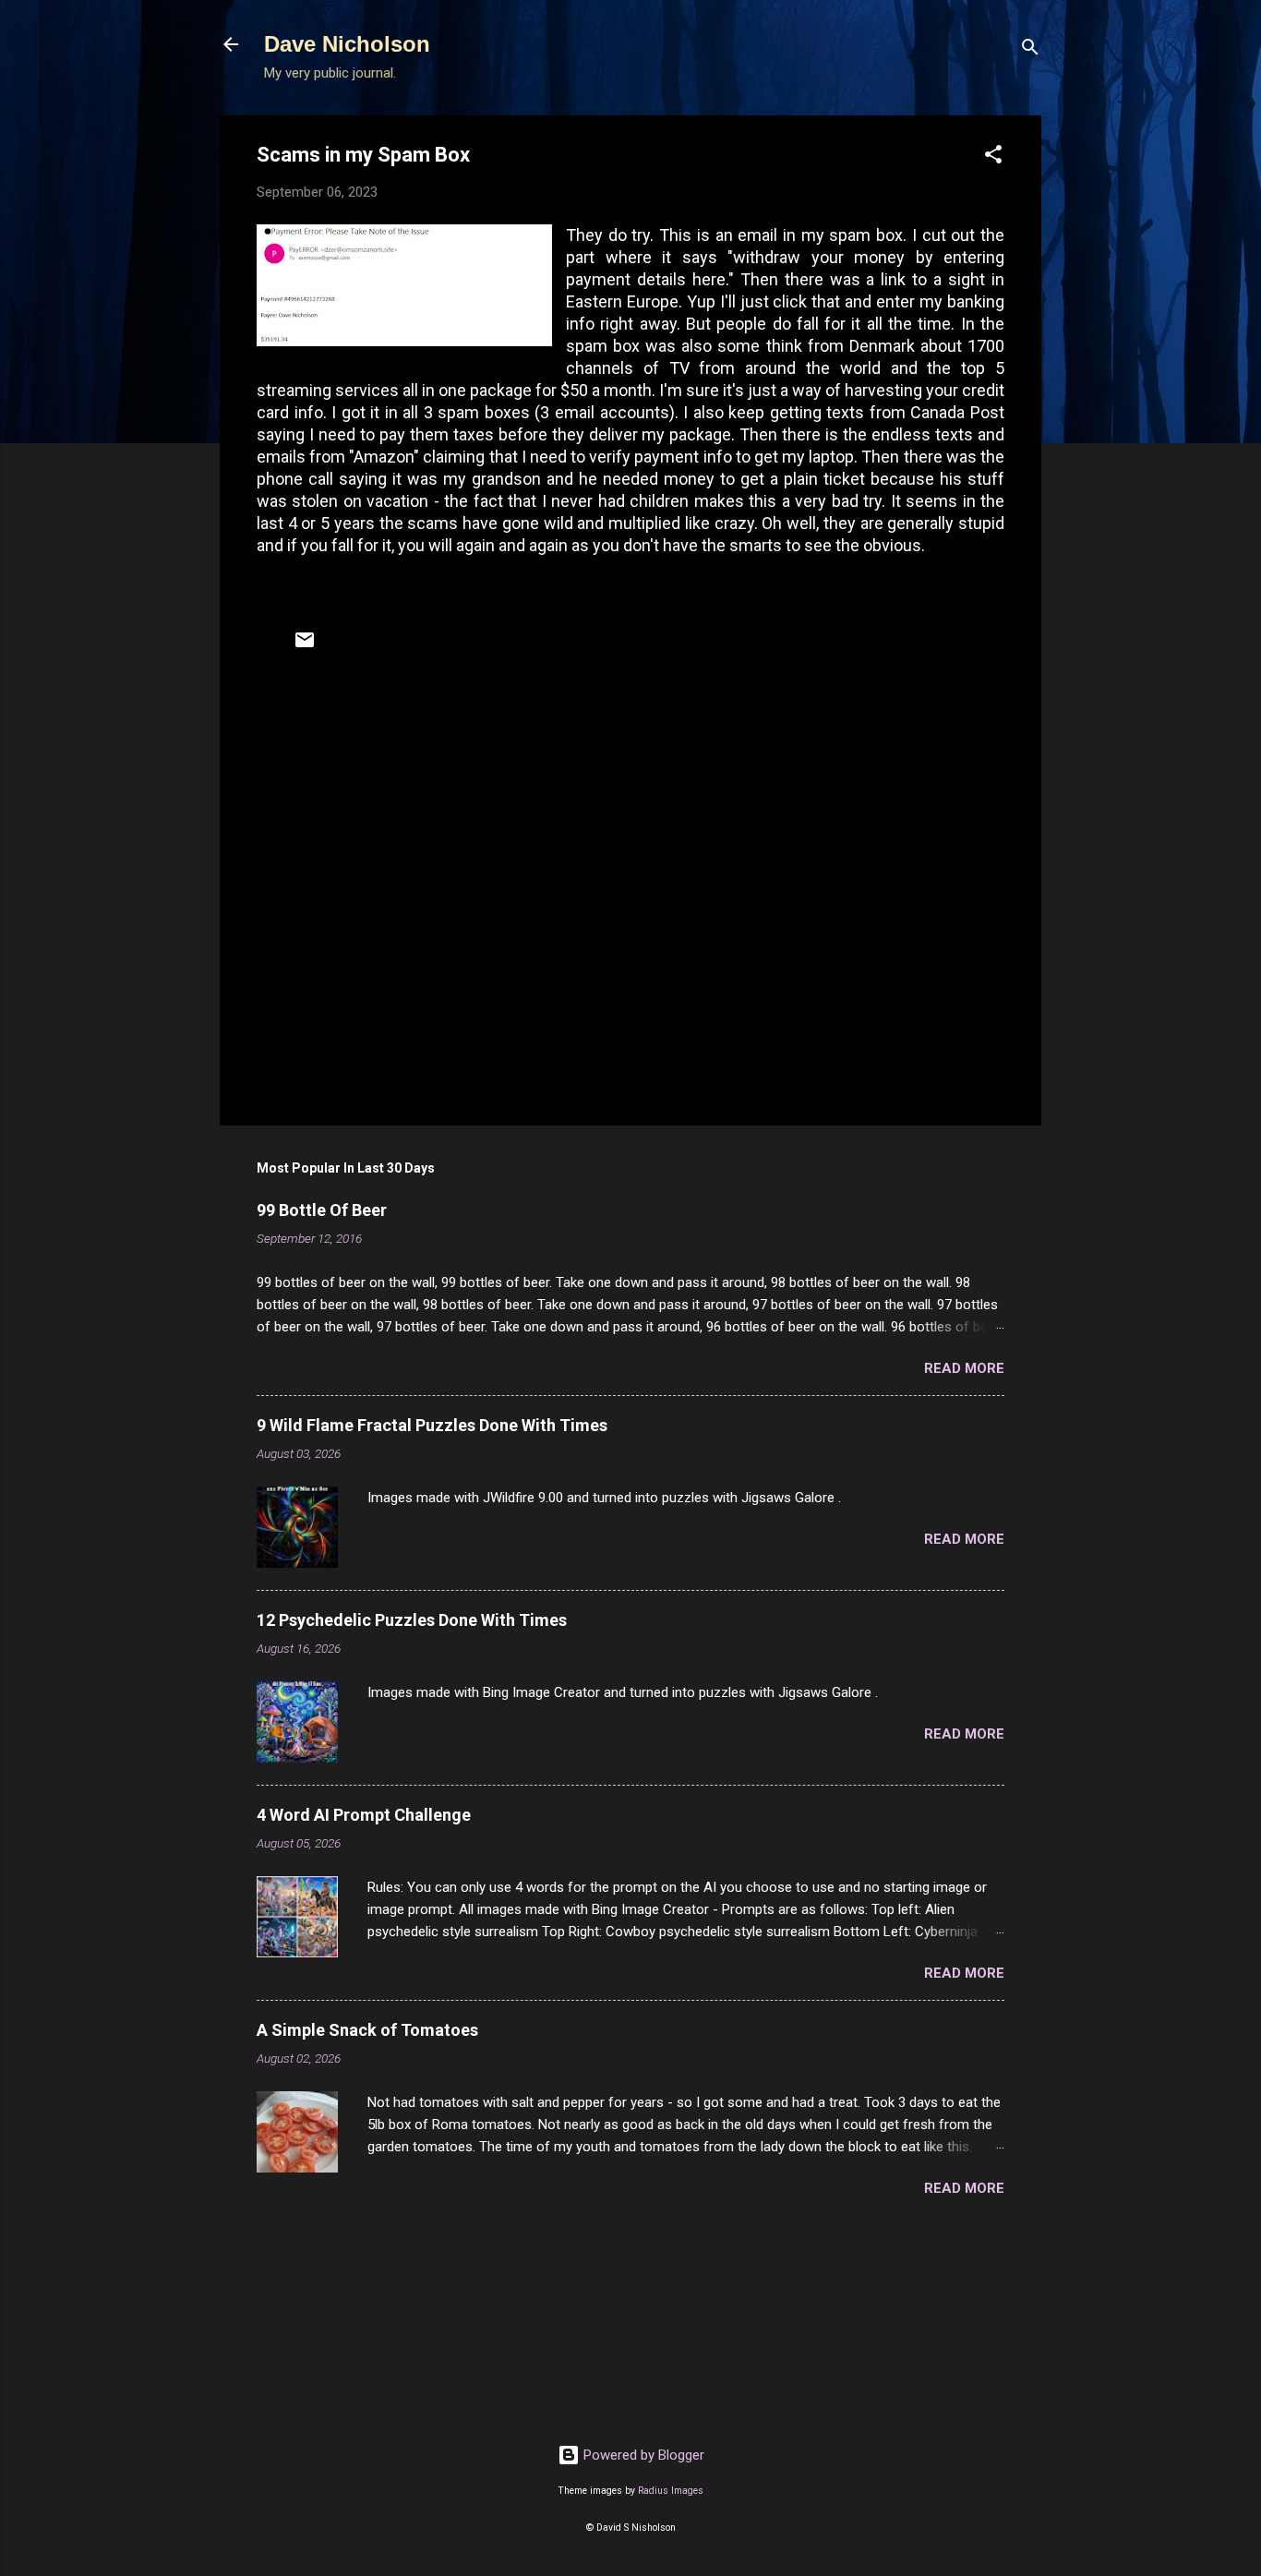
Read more (964, 1368)
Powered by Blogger (642, 2455)
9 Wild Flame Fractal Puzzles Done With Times (432, 1425)
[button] (993, 157)
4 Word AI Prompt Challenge (364, 1815)
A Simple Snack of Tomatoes (367, 2030)
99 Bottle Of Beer (322, 1210)
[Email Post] (305, 646)
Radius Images (671, 2491)
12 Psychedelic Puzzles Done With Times (412, 1620)
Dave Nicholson (347, 44)
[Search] (1030, 50)
